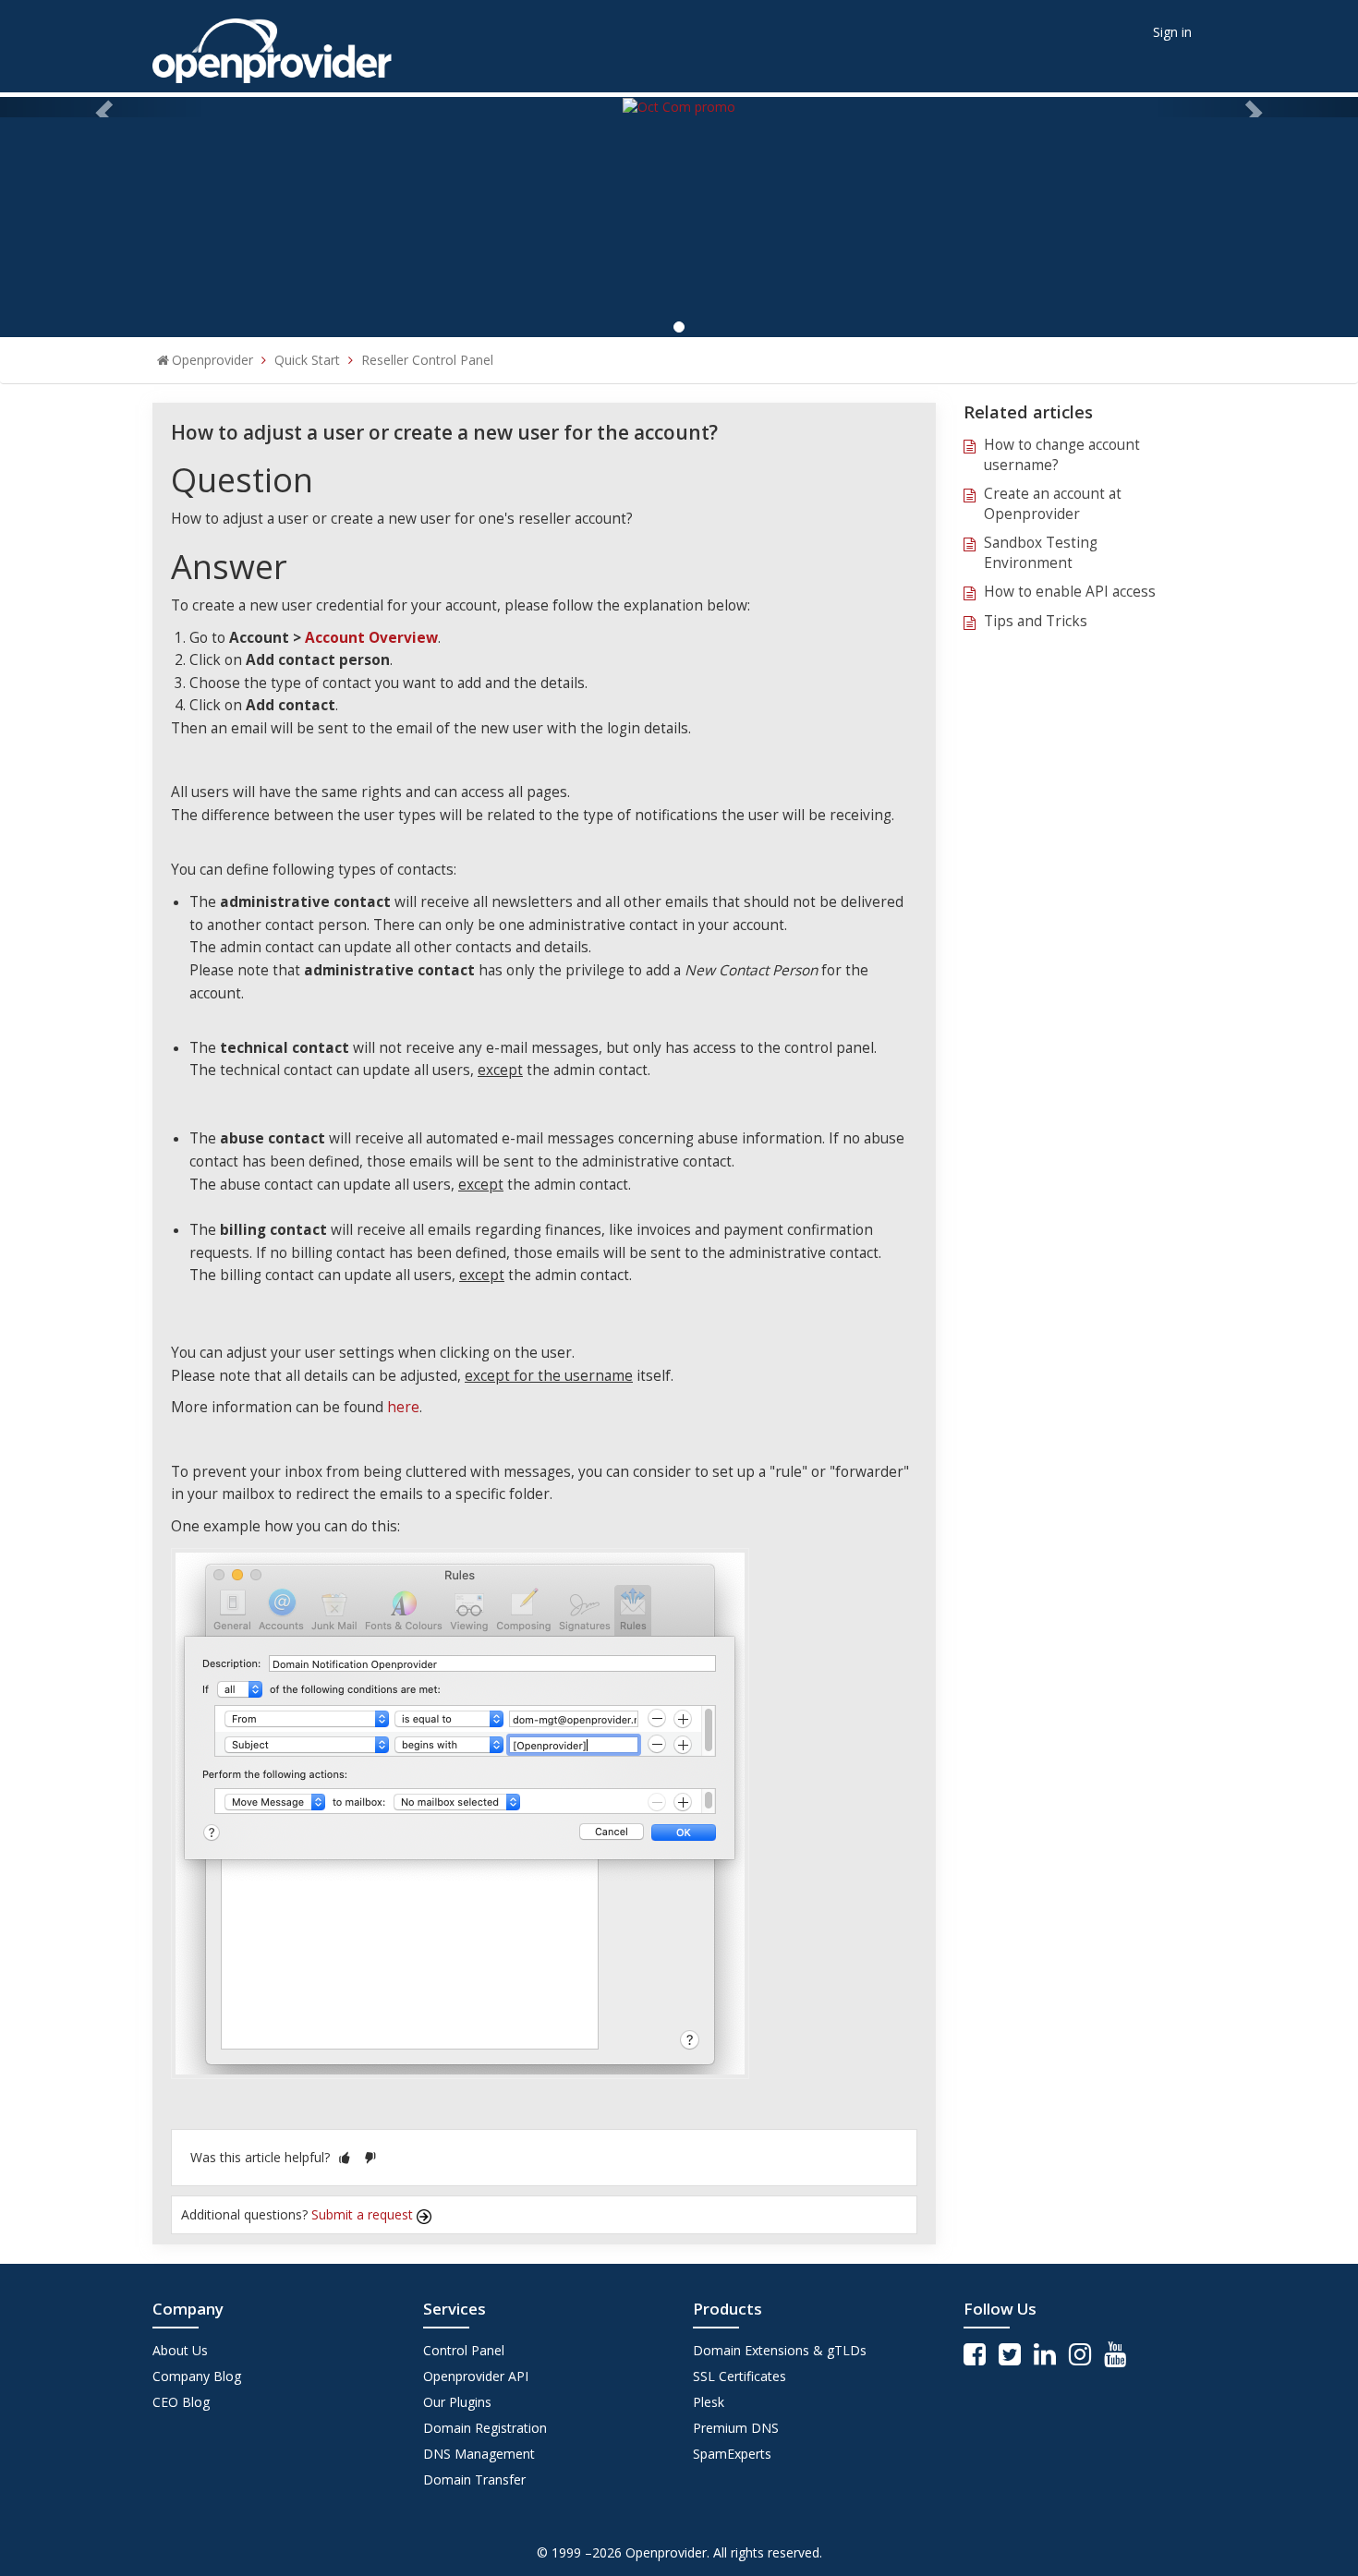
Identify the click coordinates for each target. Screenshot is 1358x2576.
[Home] (272, 45)
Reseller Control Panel (427, 360)
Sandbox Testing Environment (1041, 553)
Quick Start (307, 360)
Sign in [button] (1172, 32)
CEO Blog (181, 2402)
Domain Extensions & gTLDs (780, 2350)
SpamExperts (732, 2454)
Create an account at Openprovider (1053, 504)
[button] (345, 2157)
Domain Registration (485, 2428)
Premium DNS (736, 2428)
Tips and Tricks (1036, 621)
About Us (180, 2350)
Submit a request (364, 2214)
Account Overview (371, 638)
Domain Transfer (474, 2479)
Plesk (709, 2402)
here (403, 1407)
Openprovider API (476, 2376)
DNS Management (479, 2454)
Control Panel (464, 2350)
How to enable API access (1070, 592)
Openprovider (212, 360)
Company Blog (197, 2376)
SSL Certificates (740, 2376)
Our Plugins (457, 2402)
